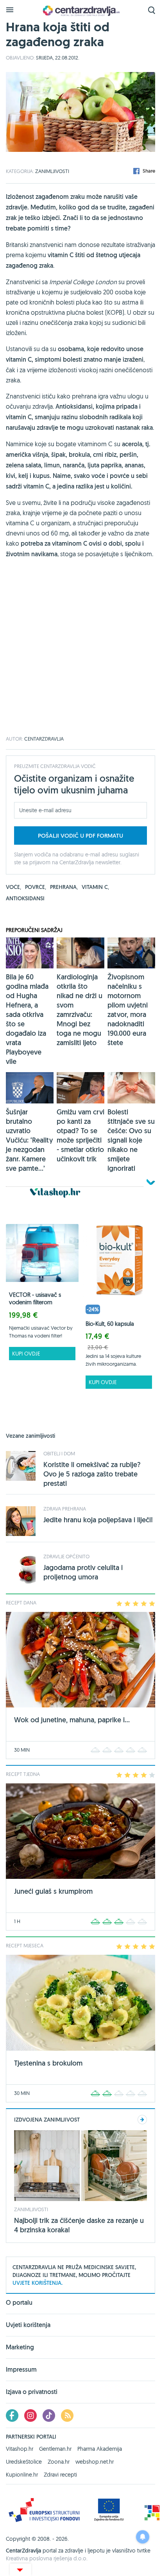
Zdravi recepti (60, 2475)
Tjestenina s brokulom (48, 2063)
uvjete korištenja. (38, 2283)
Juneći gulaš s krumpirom (53, 1891)
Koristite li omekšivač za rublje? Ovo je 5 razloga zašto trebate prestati (92, 1474)
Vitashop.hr (20, 2449)
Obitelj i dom (59, 1453)
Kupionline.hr (22, 2475)
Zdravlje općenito (66, 1556)
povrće (36, 887)
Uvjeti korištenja (28, 2325)
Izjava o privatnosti (32, 2392)
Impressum (21, 2370)
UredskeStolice (24, 2462)
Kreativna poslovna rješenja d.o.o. (47, 2558)
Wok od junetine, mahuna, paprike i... (72, 1720)
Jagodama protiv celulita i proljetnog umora (83, 1572)
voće (13, 887)
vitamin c (95, 887)
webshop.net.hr (95, 2462)
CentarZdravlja (80, 11)
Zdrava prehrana (65, 1509)
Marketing (20, 2347)
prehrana (64, 887)
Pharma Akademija (100, 2449)
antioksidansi (25, 898)
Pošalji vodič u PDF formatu (80, 836)
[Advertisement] (80, 656)
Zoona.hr (59, 2462)
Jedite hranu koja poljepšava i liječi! (98, 1520)
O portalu (19, 2303)
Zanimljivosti (52, 171)
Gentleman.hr (55, 2449)
